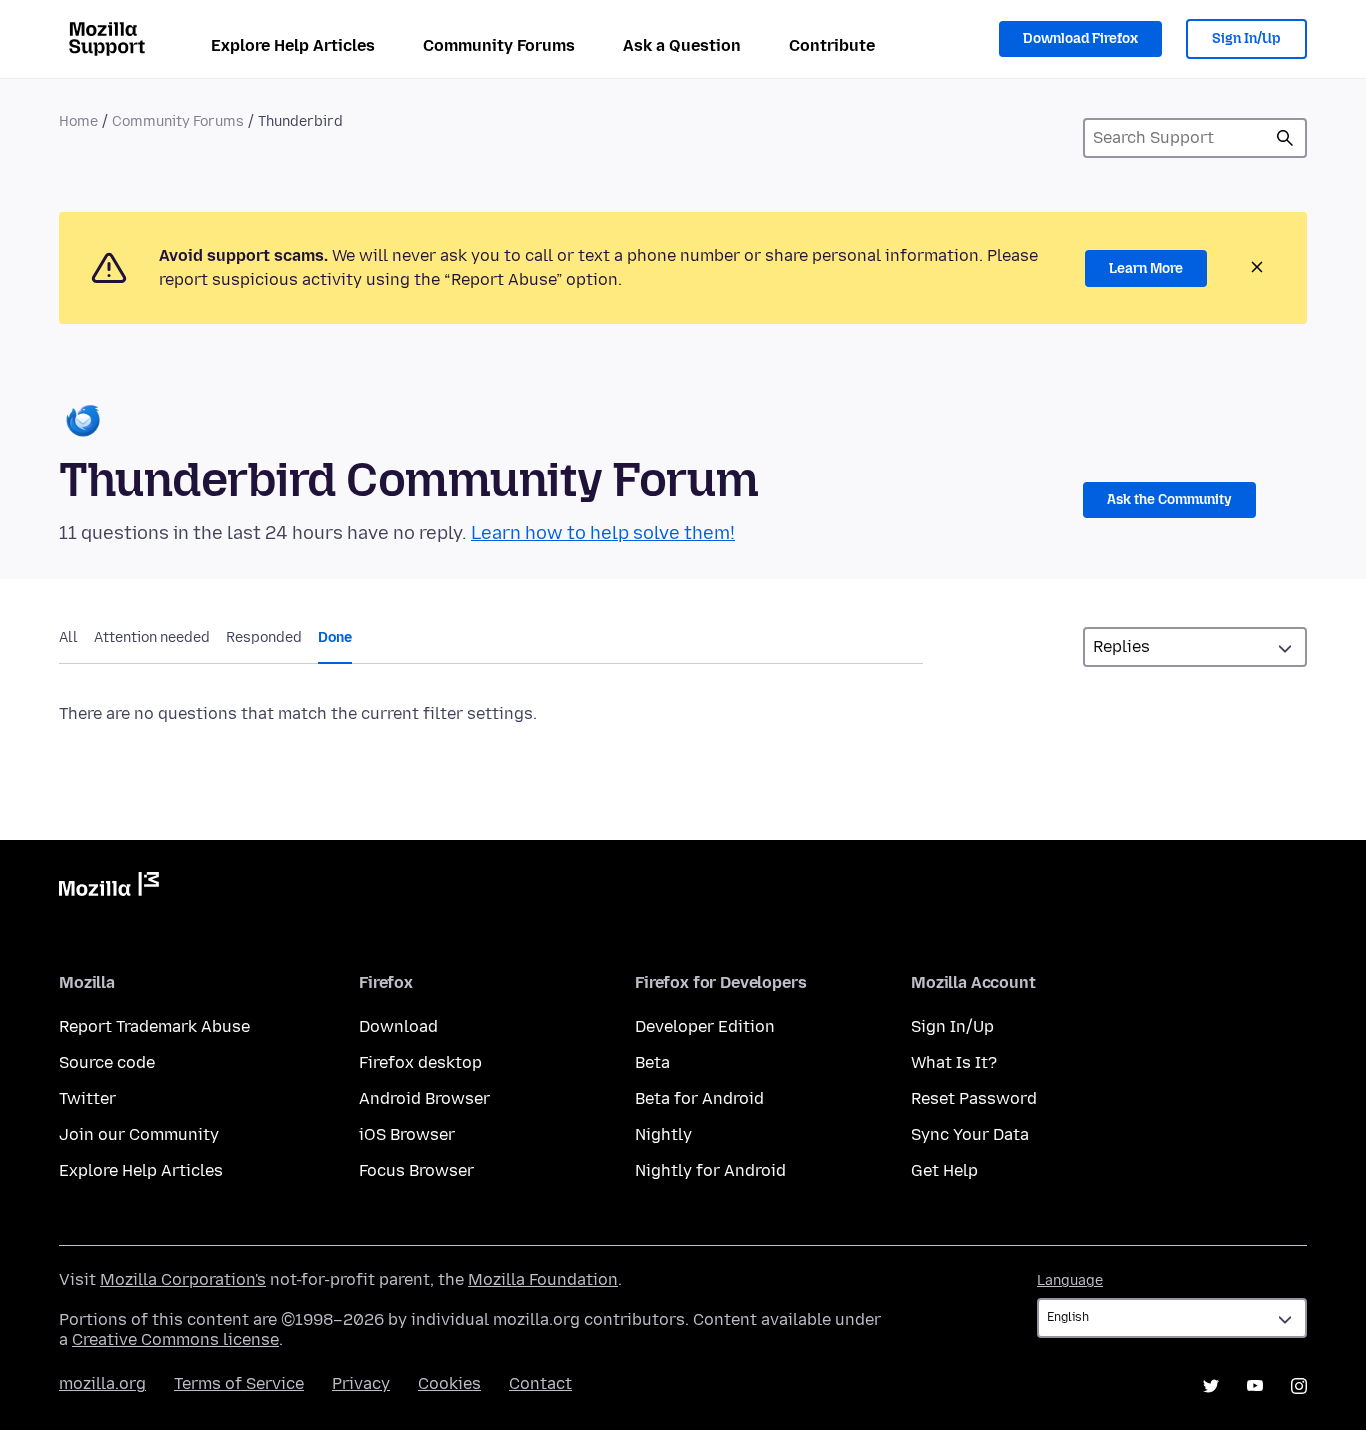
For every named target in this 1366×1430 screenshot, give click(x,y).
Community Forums (499, 45)
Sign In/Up (1246, 38)
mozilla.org (102, 1383)
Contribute (832, 45)
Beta (652, 1062)
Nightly (663, 1134)
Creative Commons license (175, 1339)
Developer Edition (705, 1026)
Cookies (449, 1383)
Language (1070, 1280)
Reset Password (974, 1098)
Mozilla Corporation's (183, 1279)
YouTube (1255, 1386)
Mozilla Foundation (543, 1279)
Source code (107, 1062)
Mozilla (109, 888)
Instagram (1299, 1386)
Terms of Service (239, 1383)
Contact (540, 1383)
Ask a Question (682, 45)
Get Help (944, 1170)
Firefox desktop (420, 1062)
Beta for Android (699, 1098)
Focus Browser (416, 1170)
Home (78, 121)
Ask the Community (1169, 499)
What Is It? (954, 1062)
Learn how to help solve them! (603, 533)
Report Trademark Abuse (154, 1026)
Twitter (87, 1098)
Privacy (361, 1383)
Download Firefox (1080, 38)
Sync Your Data (970, 1134)
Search (1285, 138)
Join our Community (139, 1134)
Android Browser (424, 1098)
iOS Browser (407, 1134)
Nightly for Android (710, 1170)
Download (398, 1026)
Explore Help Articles (293, 45)
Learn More (1146, 268)
